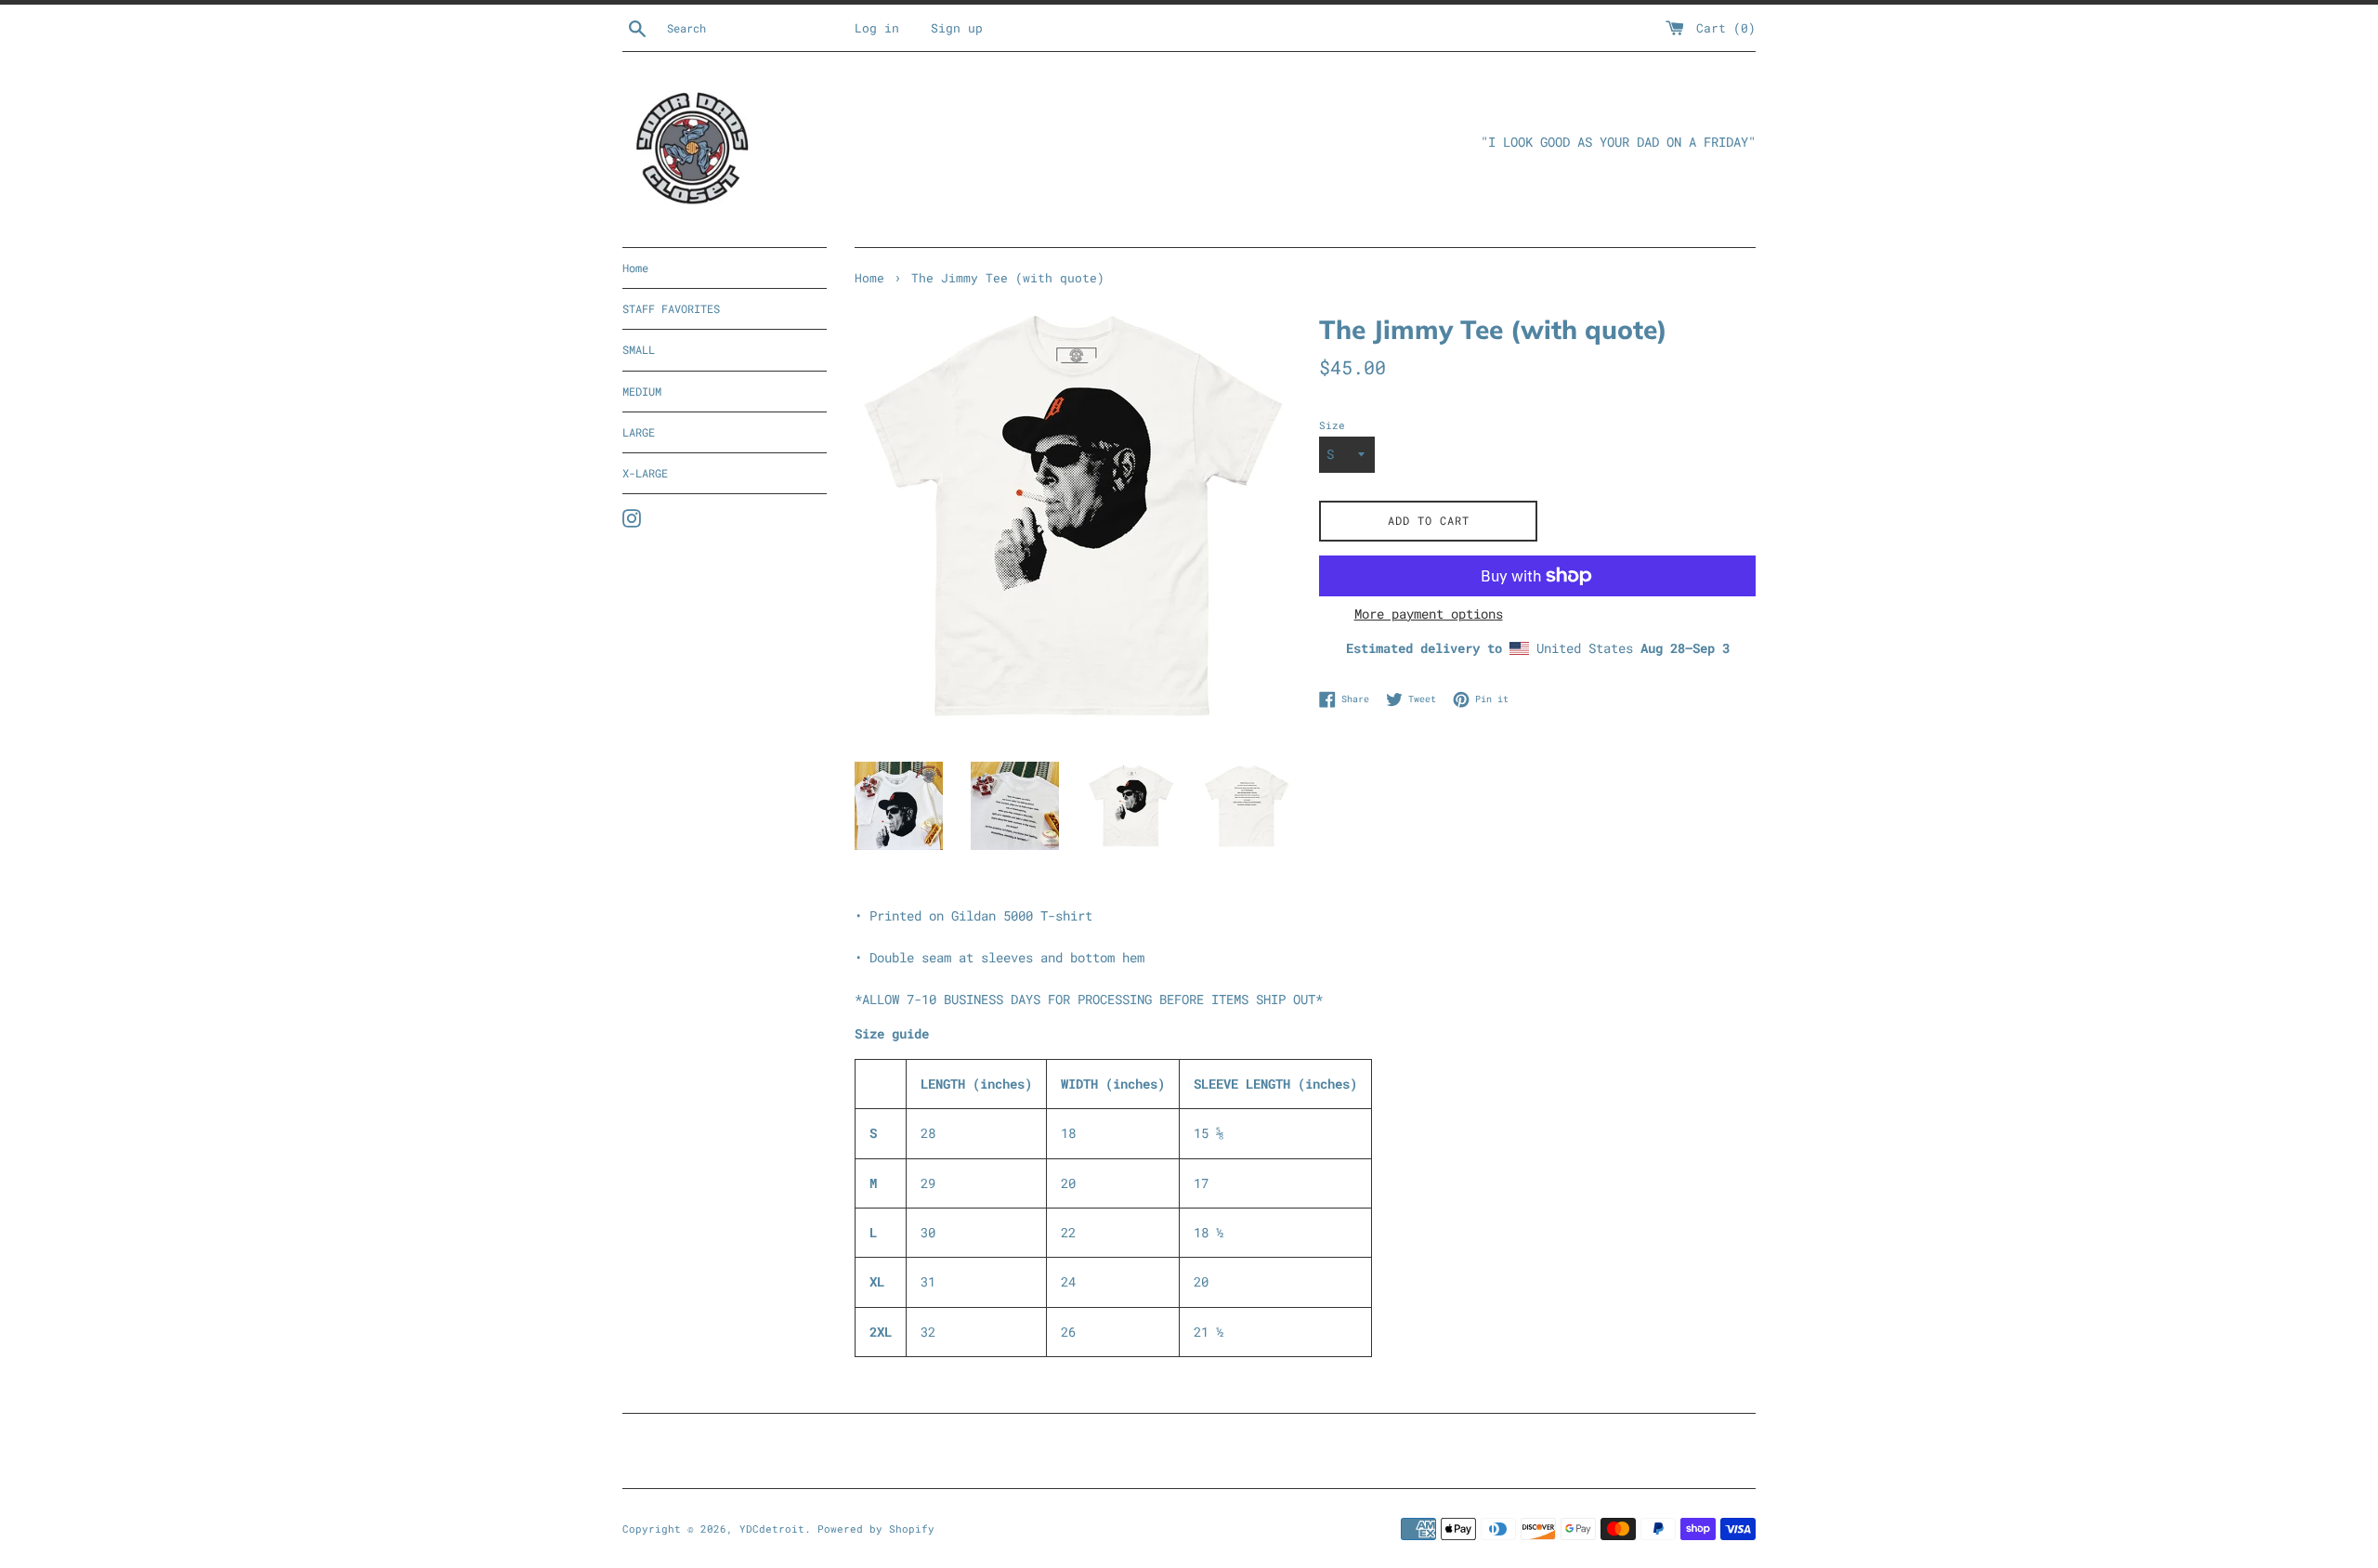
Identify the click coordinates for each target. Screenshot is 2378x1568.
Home (635, 268)
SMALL (639, 349)
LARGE (639, 432)
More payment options (1429, 614)
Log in (877, 28)
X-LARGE (645, 473)
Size (1332, 425)
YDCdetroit (772, 1529)
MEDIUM (642, 391)
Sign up (957, 28)
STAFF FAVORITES (671, 308)
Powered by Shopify (876, 1529)
